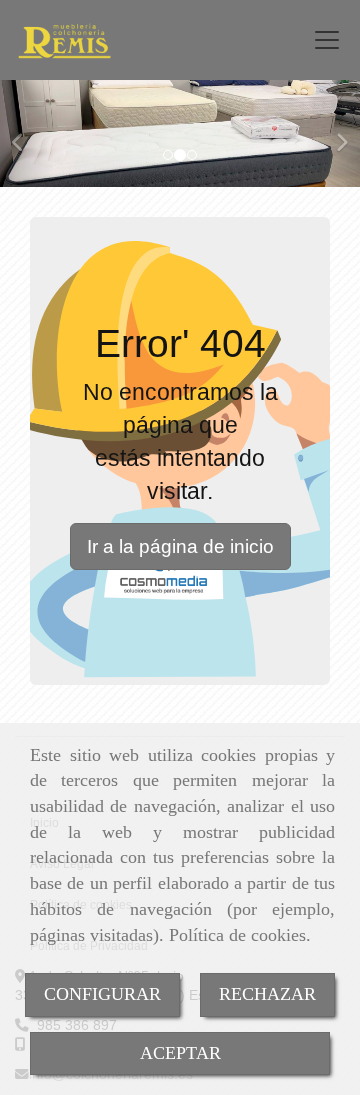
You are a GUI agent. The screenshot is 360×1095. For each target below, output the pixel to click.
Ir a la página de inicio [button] (180, 546)
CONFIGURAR (102, 994)
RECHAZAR (267, 994)
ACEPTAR (180, 1053)
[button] (27, 133)
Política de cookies (237, 935)
